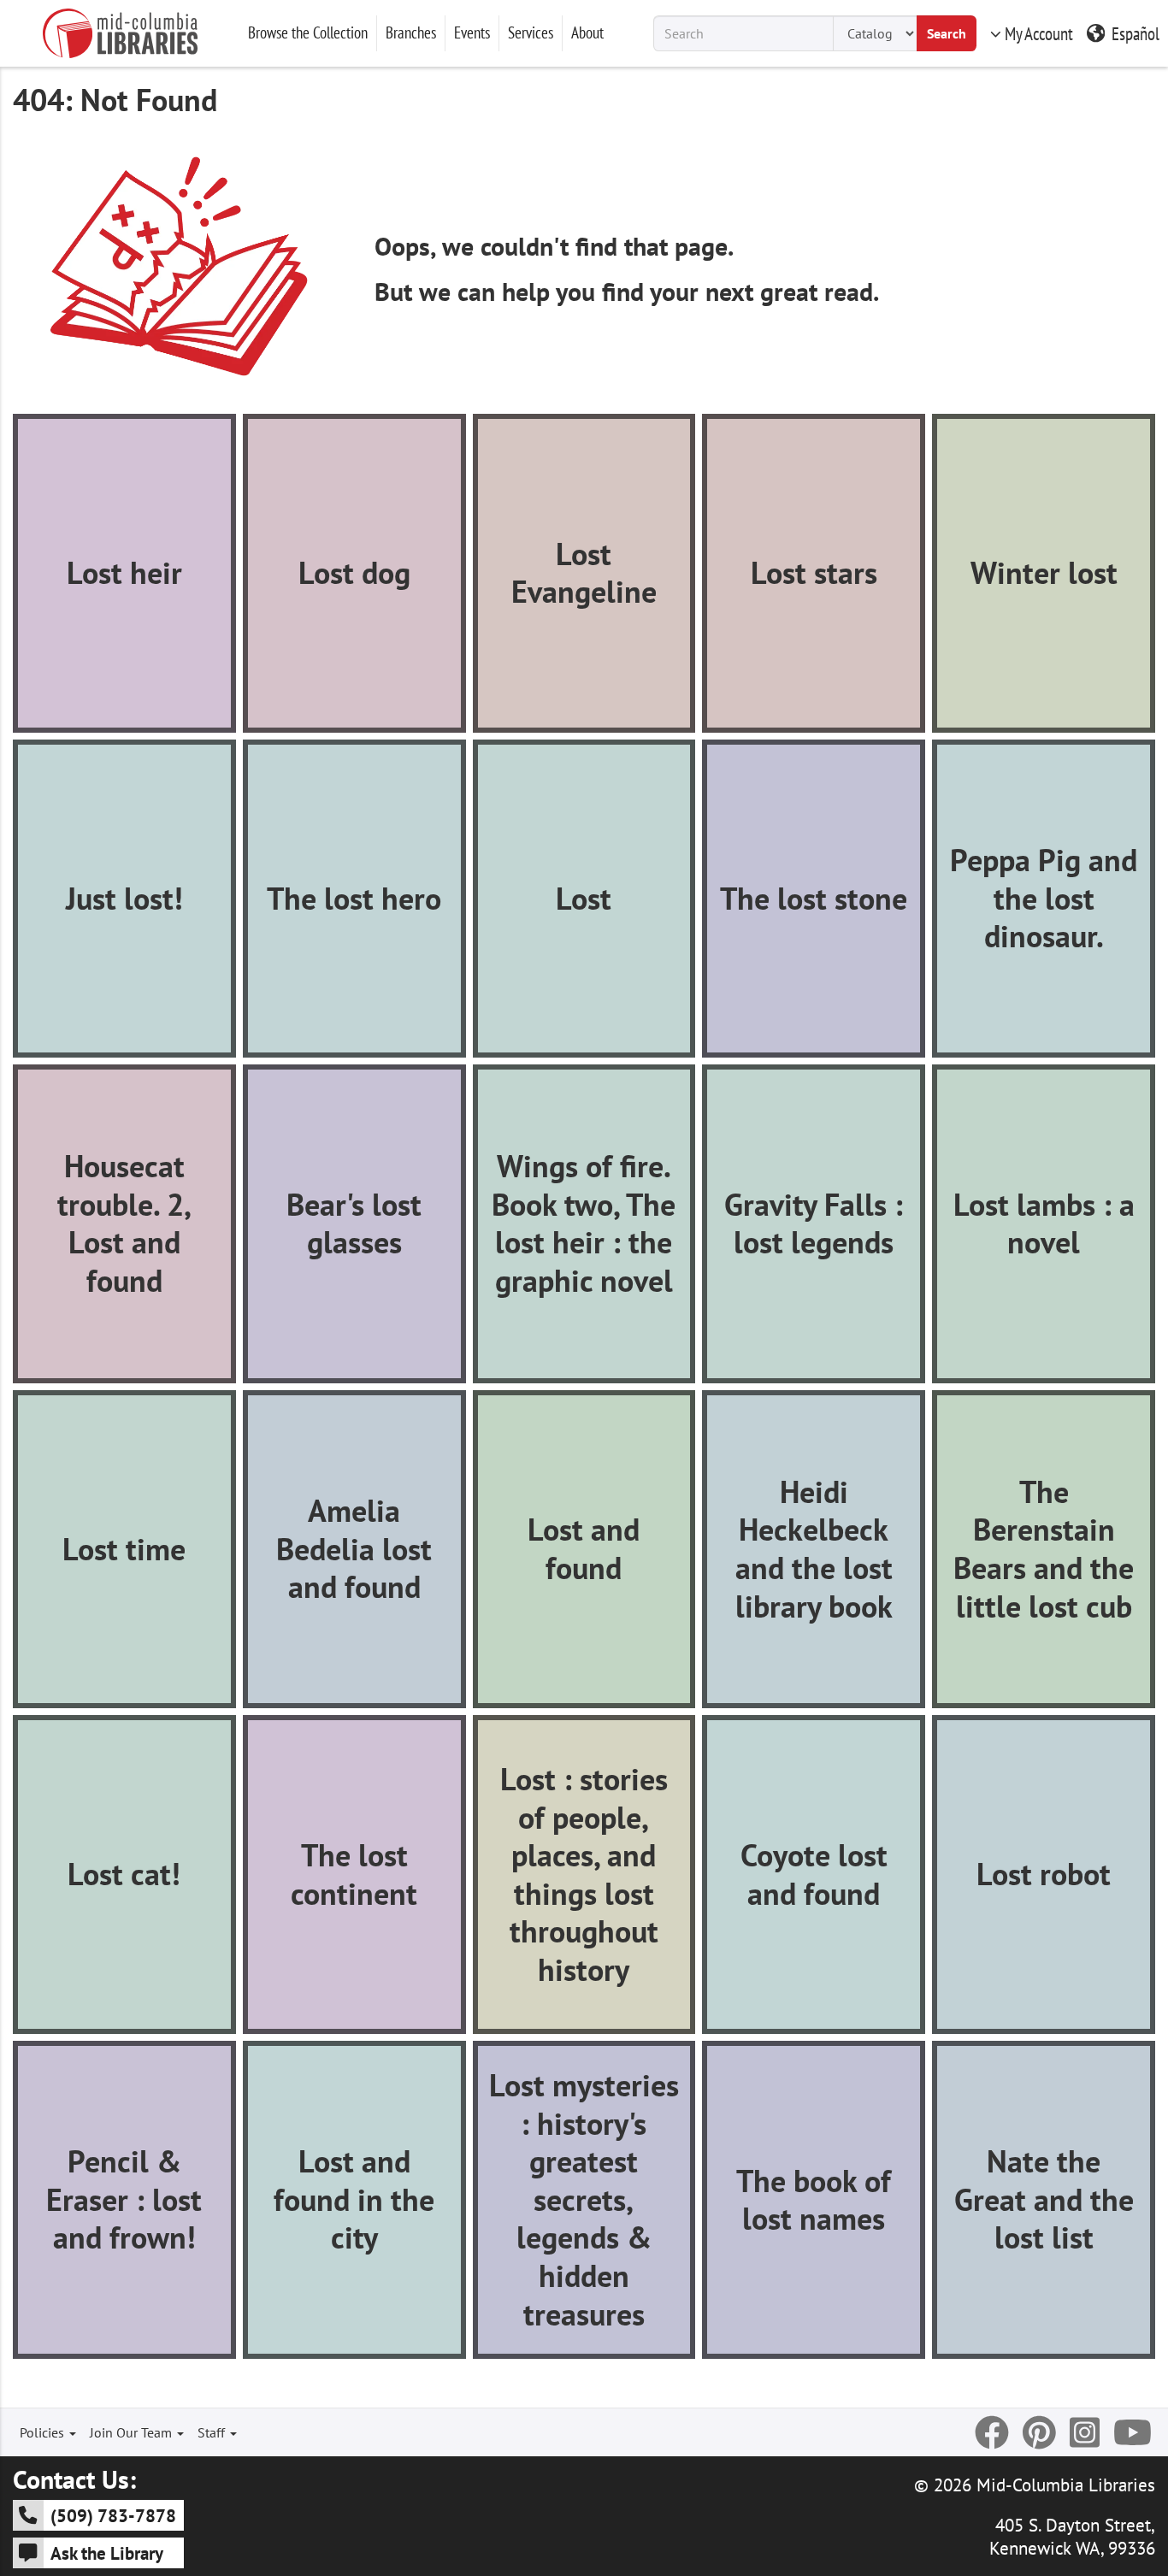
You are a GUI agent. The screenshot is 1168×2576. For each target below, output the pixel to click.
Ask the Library (107, 2553)
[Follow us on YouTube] (1133, 2432)
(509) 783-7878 (113, 2515)
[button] (124, 573)
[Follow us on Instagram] (1085, 2432)
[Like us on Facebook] (992, 2432)
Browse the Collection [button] (308, 32)
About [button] (587, 32)
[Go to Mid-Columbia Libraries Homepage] (120, 33)
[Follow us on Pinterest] (1039, 2432)
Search (947, 33)
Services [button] (531, 32)
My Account (1039, 33)
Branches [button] (411, 32)
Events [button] (472, 32)
